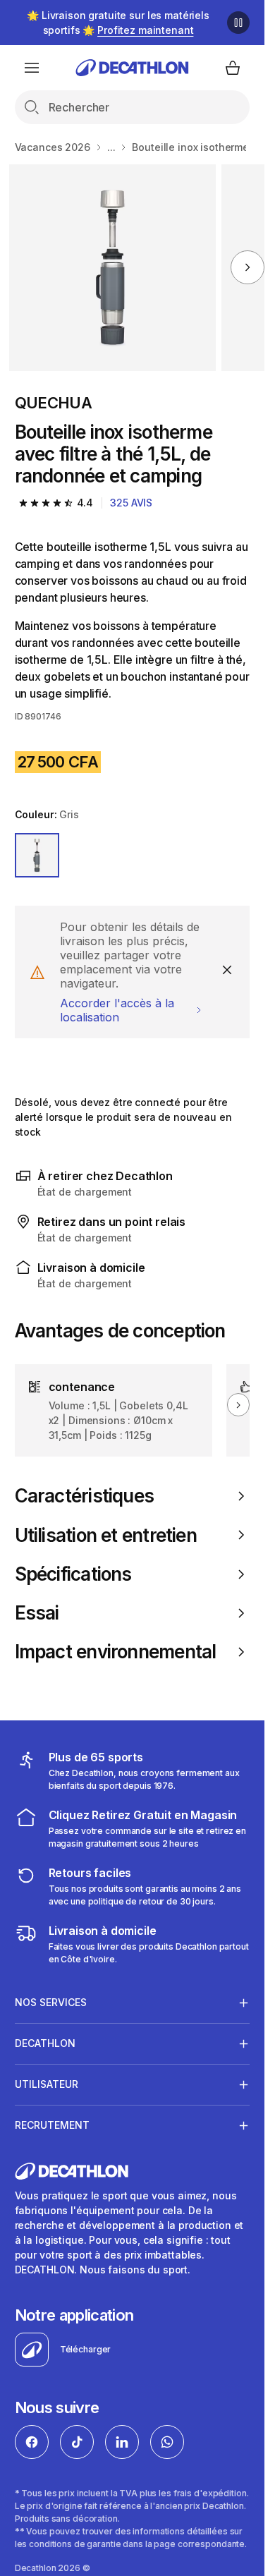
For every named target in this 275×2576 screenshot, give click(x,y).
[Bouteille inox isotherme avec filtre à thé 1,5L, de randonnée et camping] (112, 268)
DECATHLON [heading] (45, 2043)
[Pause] (238, 23)
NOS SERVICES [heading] (51, 2002)
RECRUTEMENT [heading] (52, 2125)
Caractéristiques (85, 1496)
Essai (37, 1613)
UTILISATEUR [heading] (47, 2084)
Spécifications (73, 1574)
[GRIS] (37, 856)
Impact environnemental (116, 1652)
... (111, 147)
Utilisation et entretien (106, 1535)
